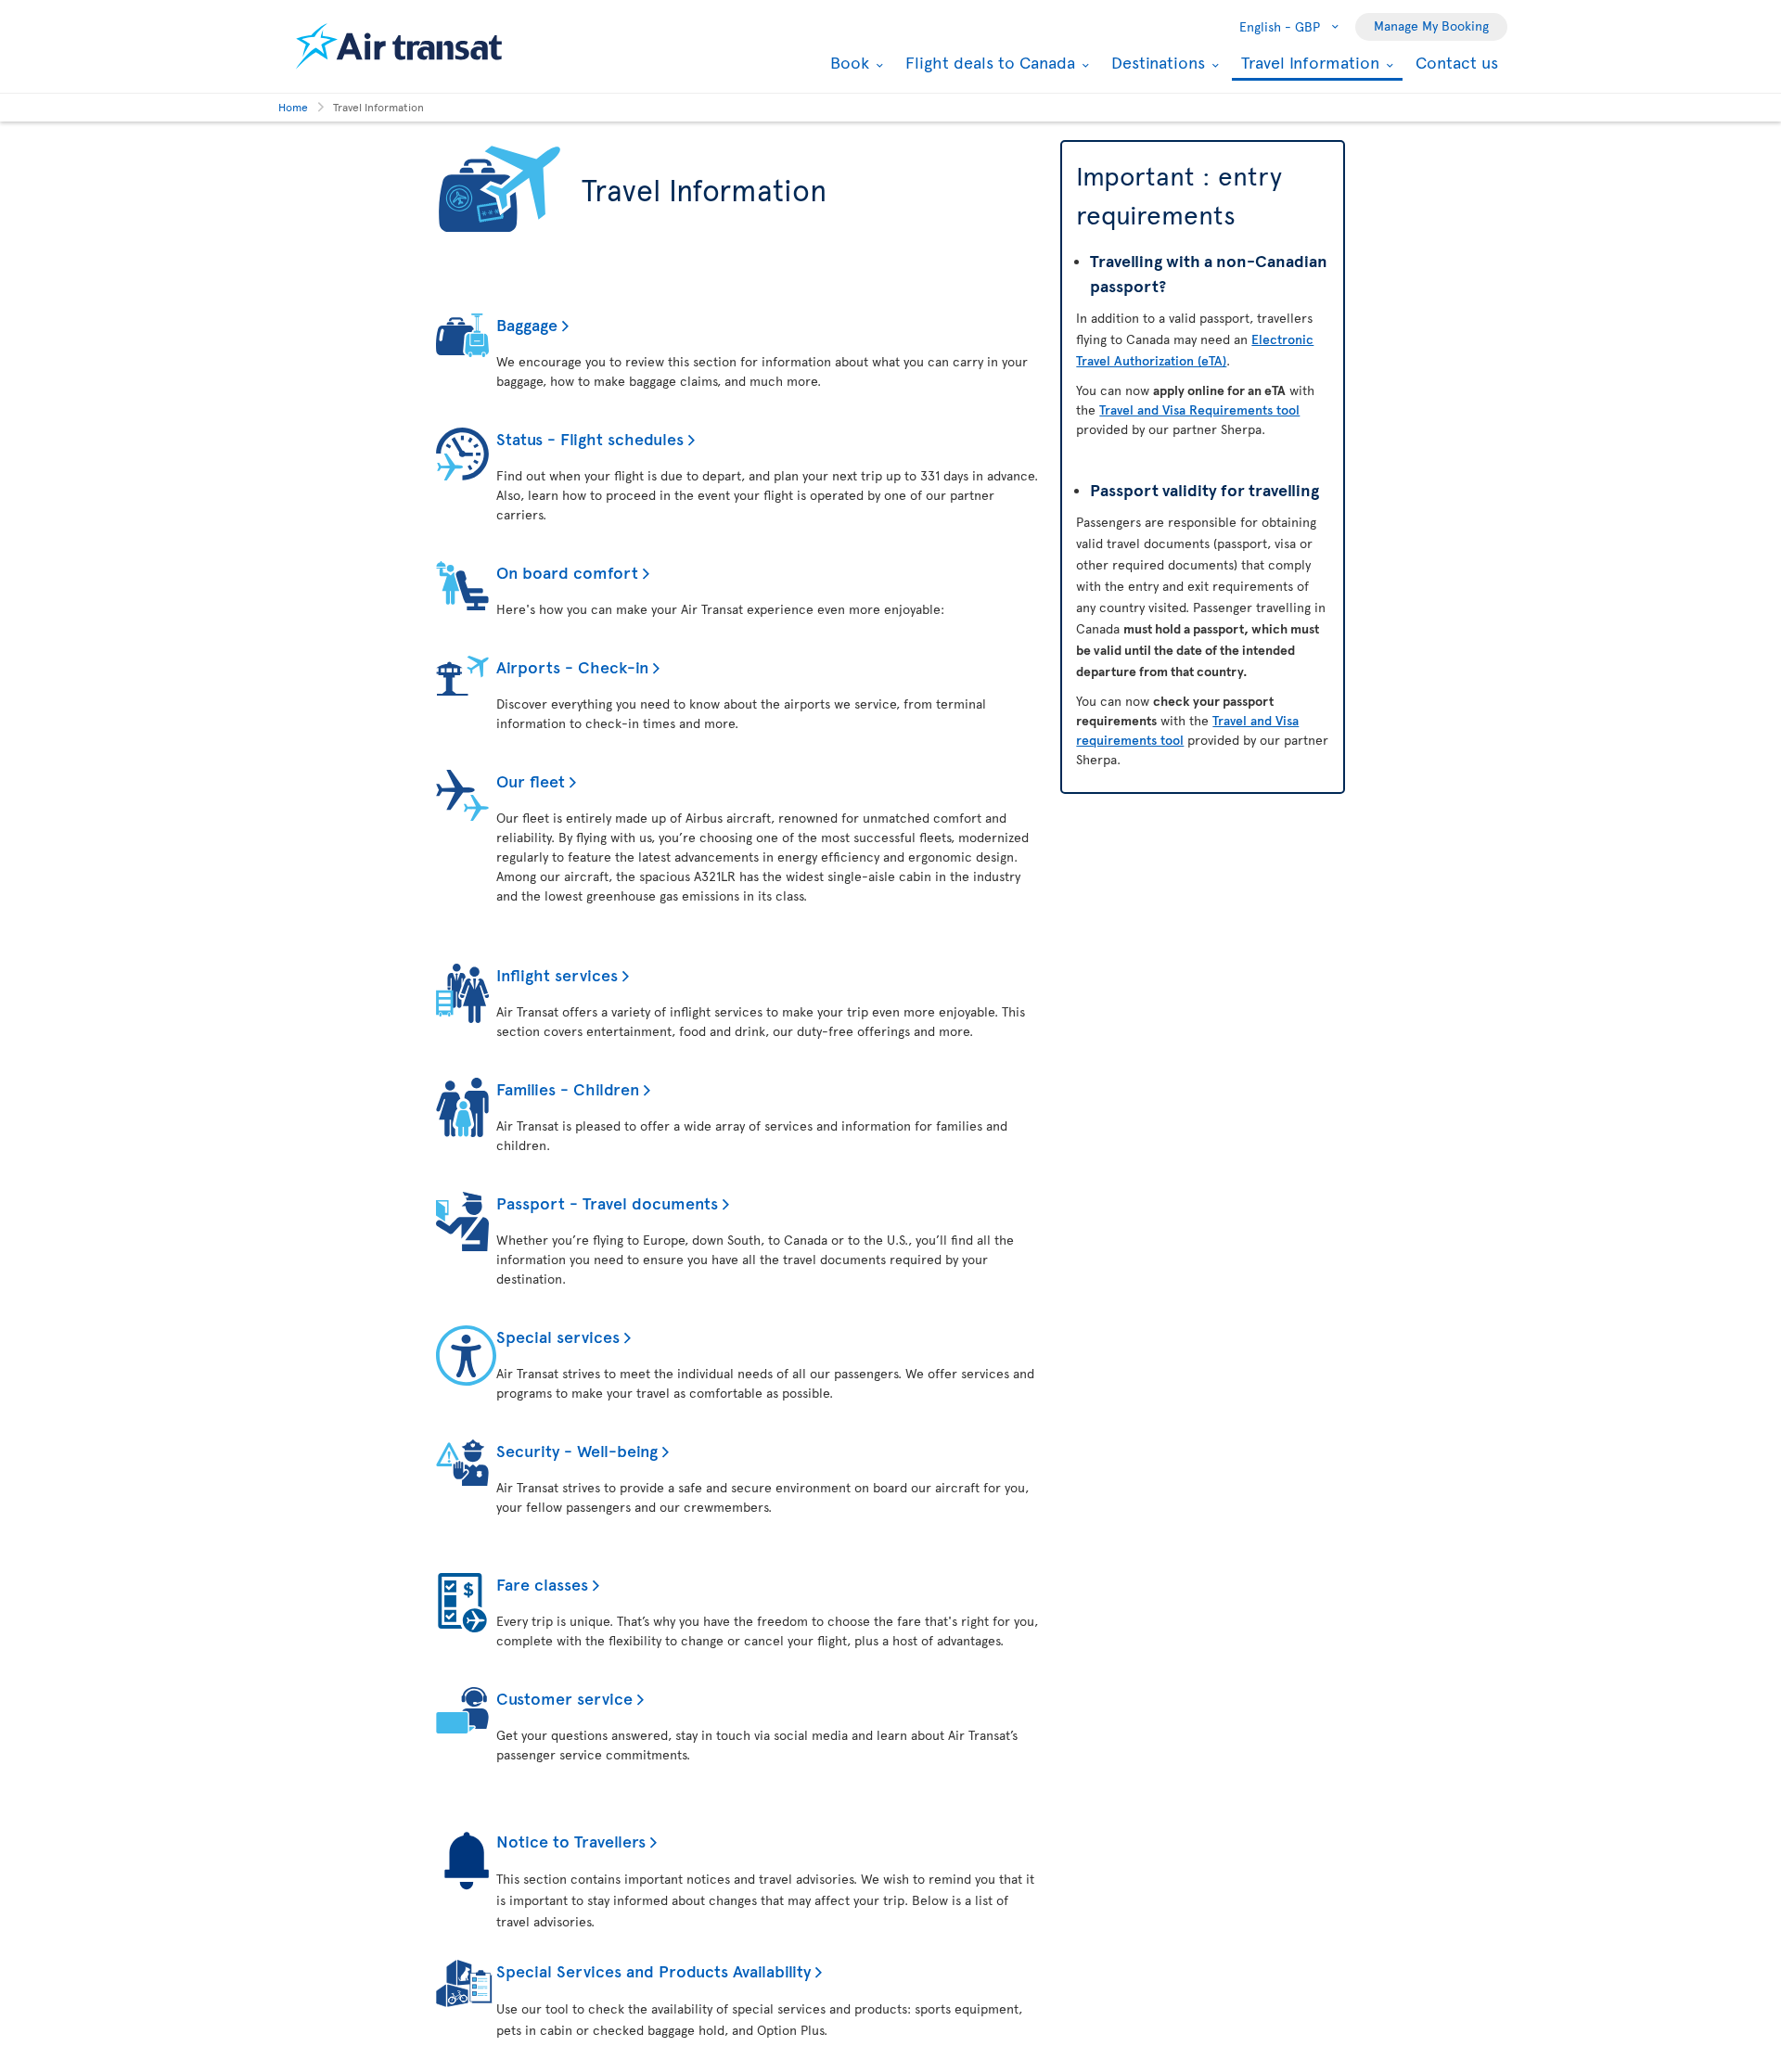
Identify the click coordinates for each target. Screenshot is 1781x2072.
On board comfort (567, 572)
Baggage (527, 324)
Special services (558, 1336)
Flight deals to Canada (988, 62)
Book (847, 62)
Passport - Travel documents (607, 1202)
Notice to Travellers (571, 1841)
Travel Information (1308, 64)
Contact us (1457, 62)
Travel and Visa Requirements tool (1199, 409)
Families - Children (568, 1088)
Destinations (1156, 62)
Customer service (564, 1698)
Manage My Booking (1431, 26)
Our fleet (531, 780)
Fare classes (542, 1584)
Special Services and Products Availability (653, 1970)
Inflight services (557, 974)
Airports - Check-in (572, 666)
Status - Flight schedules (590, 438)
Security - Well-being (577, 1450)
